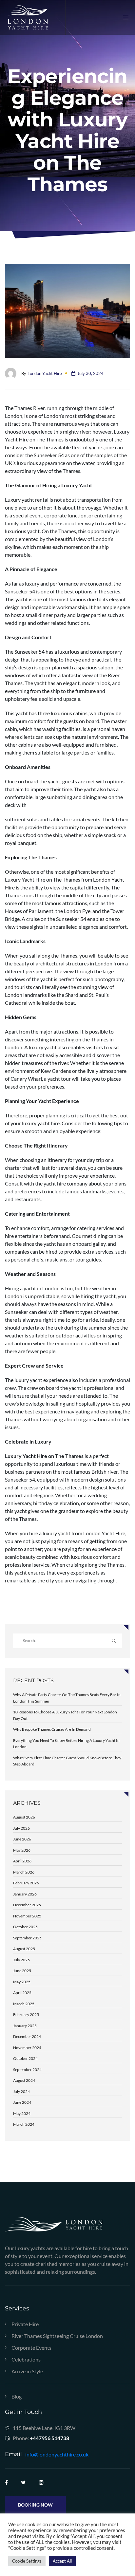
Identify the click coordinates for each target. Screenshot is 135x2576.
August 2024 (24, 2080)
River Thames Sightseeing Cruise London (57, 2336)
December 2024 (27, 2036)
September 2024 (27, 2070)
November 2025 (27, 1916)
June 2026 (22, 1839)
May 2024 (22, 2113)
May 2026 (22, 1850)
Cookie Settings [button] (27, 2561)
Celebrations (26, 2360)
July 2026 (21, 1828)
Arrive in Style (27, 2371)
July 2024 (21, 2091)
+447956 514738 (49, 2438)
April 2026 (22, 1861)
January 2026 (25, 1894)
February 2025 (26, 2015)
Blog (17, 2397)
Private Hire (25, 2324)
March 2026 (24, 1872)
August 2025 (24, 1949)
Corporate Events (31, 2348)
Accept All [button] (62, 2561)
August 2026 (24, 1817)
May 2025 (22, 1982)
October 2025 (25, 1927)
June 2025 (22, 1971)
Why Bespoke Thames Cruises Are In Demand (52, 1729)
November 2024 (27, 2048)
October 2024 (25, 2058)
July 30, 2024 (90, 373)
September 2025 (27, 1938)
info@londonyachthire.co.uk (57, 2454)
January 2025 (25, 2026)
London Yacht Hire (45, 373)
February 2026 (26, 1883)
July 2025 (21, 1960)
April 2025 (22, 1993)
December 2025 (27, 1905)
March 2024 (24, 2124)
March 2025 (24, 2004)
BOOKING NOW (35, 2505)
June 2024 (22, 2102)
